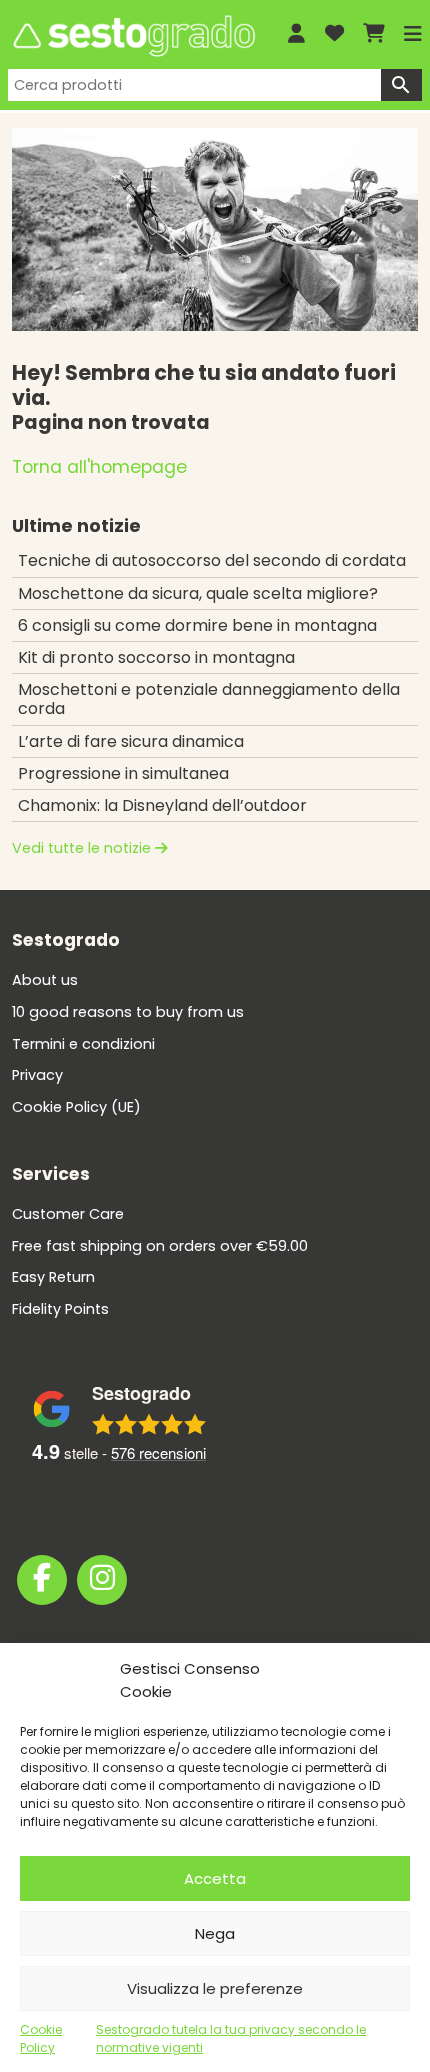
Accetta (215, 1878)
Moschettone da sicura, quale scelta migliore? (198, 593)
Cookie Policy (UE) (76, 1107)
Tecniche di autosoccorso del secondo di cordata (212, 560)
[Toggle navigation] (413, 34)
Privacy (37, 1075)
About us (45, 980)
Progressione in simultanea (123, 773)
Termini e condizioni (83, 1044)
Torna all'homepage (99, 467)
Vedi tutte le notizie (83, 848)
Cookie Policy (41, 2038)
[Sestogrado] (132, 36)
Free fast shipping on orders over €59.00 (160, 1246)
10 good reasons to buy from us (128, 1012)
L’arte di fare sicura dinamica (131, 741)
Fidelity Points (60, 1309)
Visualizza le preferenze (215, 1988)
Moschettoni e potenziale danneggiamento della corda (209, 699)
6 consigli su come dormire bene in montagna (197, 625)
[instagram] (102, 1580)
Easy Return (53, 1277)
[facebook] (42, 1580)
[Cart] (374, 34)
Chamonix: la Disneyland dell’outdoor (162, 805)
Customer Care (68, 1214)
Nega (215, 1933)
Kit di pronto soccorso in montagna (156, 657)
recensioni (158, 1452)
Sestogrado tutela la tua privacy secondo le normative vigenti (231, 2038)
